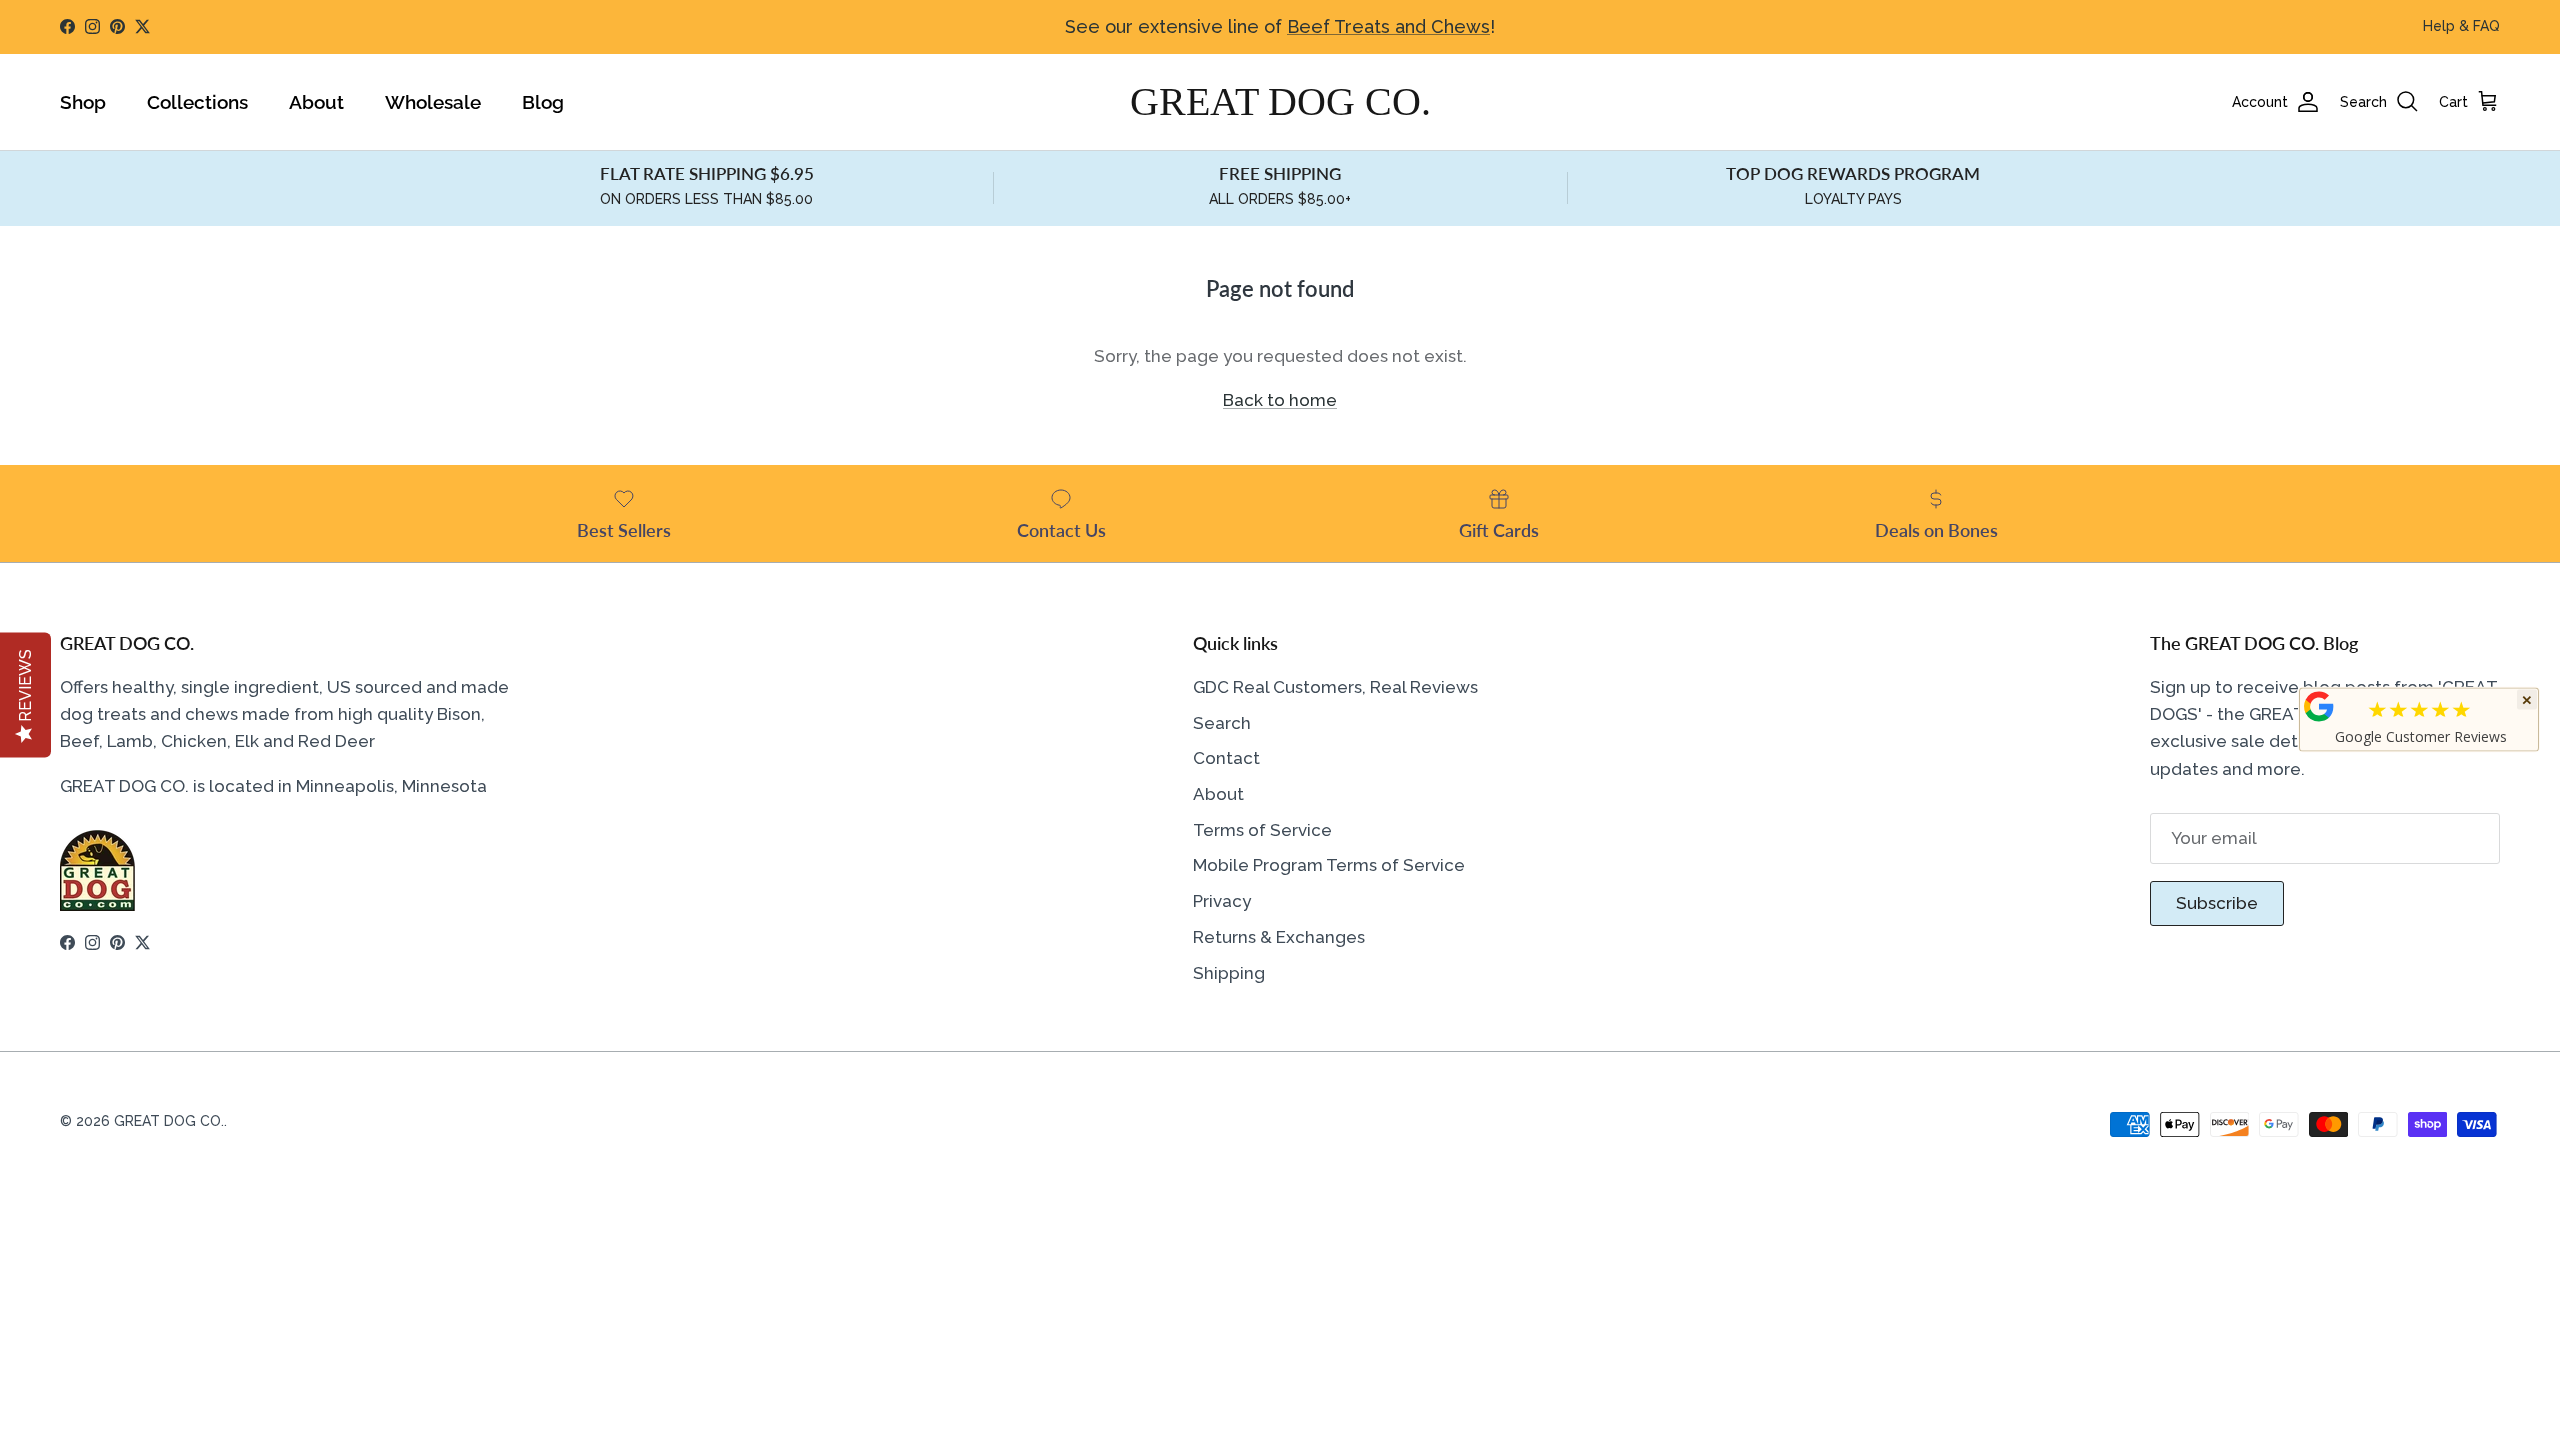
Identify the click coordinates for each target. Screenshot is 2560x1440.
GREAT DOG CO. (169, 1121)
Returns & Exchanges (1279, 937)
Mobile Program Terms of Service (1329, 865)
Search (1222, 723)
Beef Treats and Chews (1388, 26)
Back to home (1280, 400)
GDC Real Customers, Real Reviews (1335, 687)
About (316, 102)
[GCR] (2319, 707)
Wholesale (433, 102)
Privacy (1222, 901)
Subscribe (2217, 903)
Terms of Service (1262, 830)
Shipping (1229, 973)
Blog (543, 102)
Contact (1226, 758)
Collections (197, 102)
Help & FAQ (2461, 26)
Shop (83, 102)
